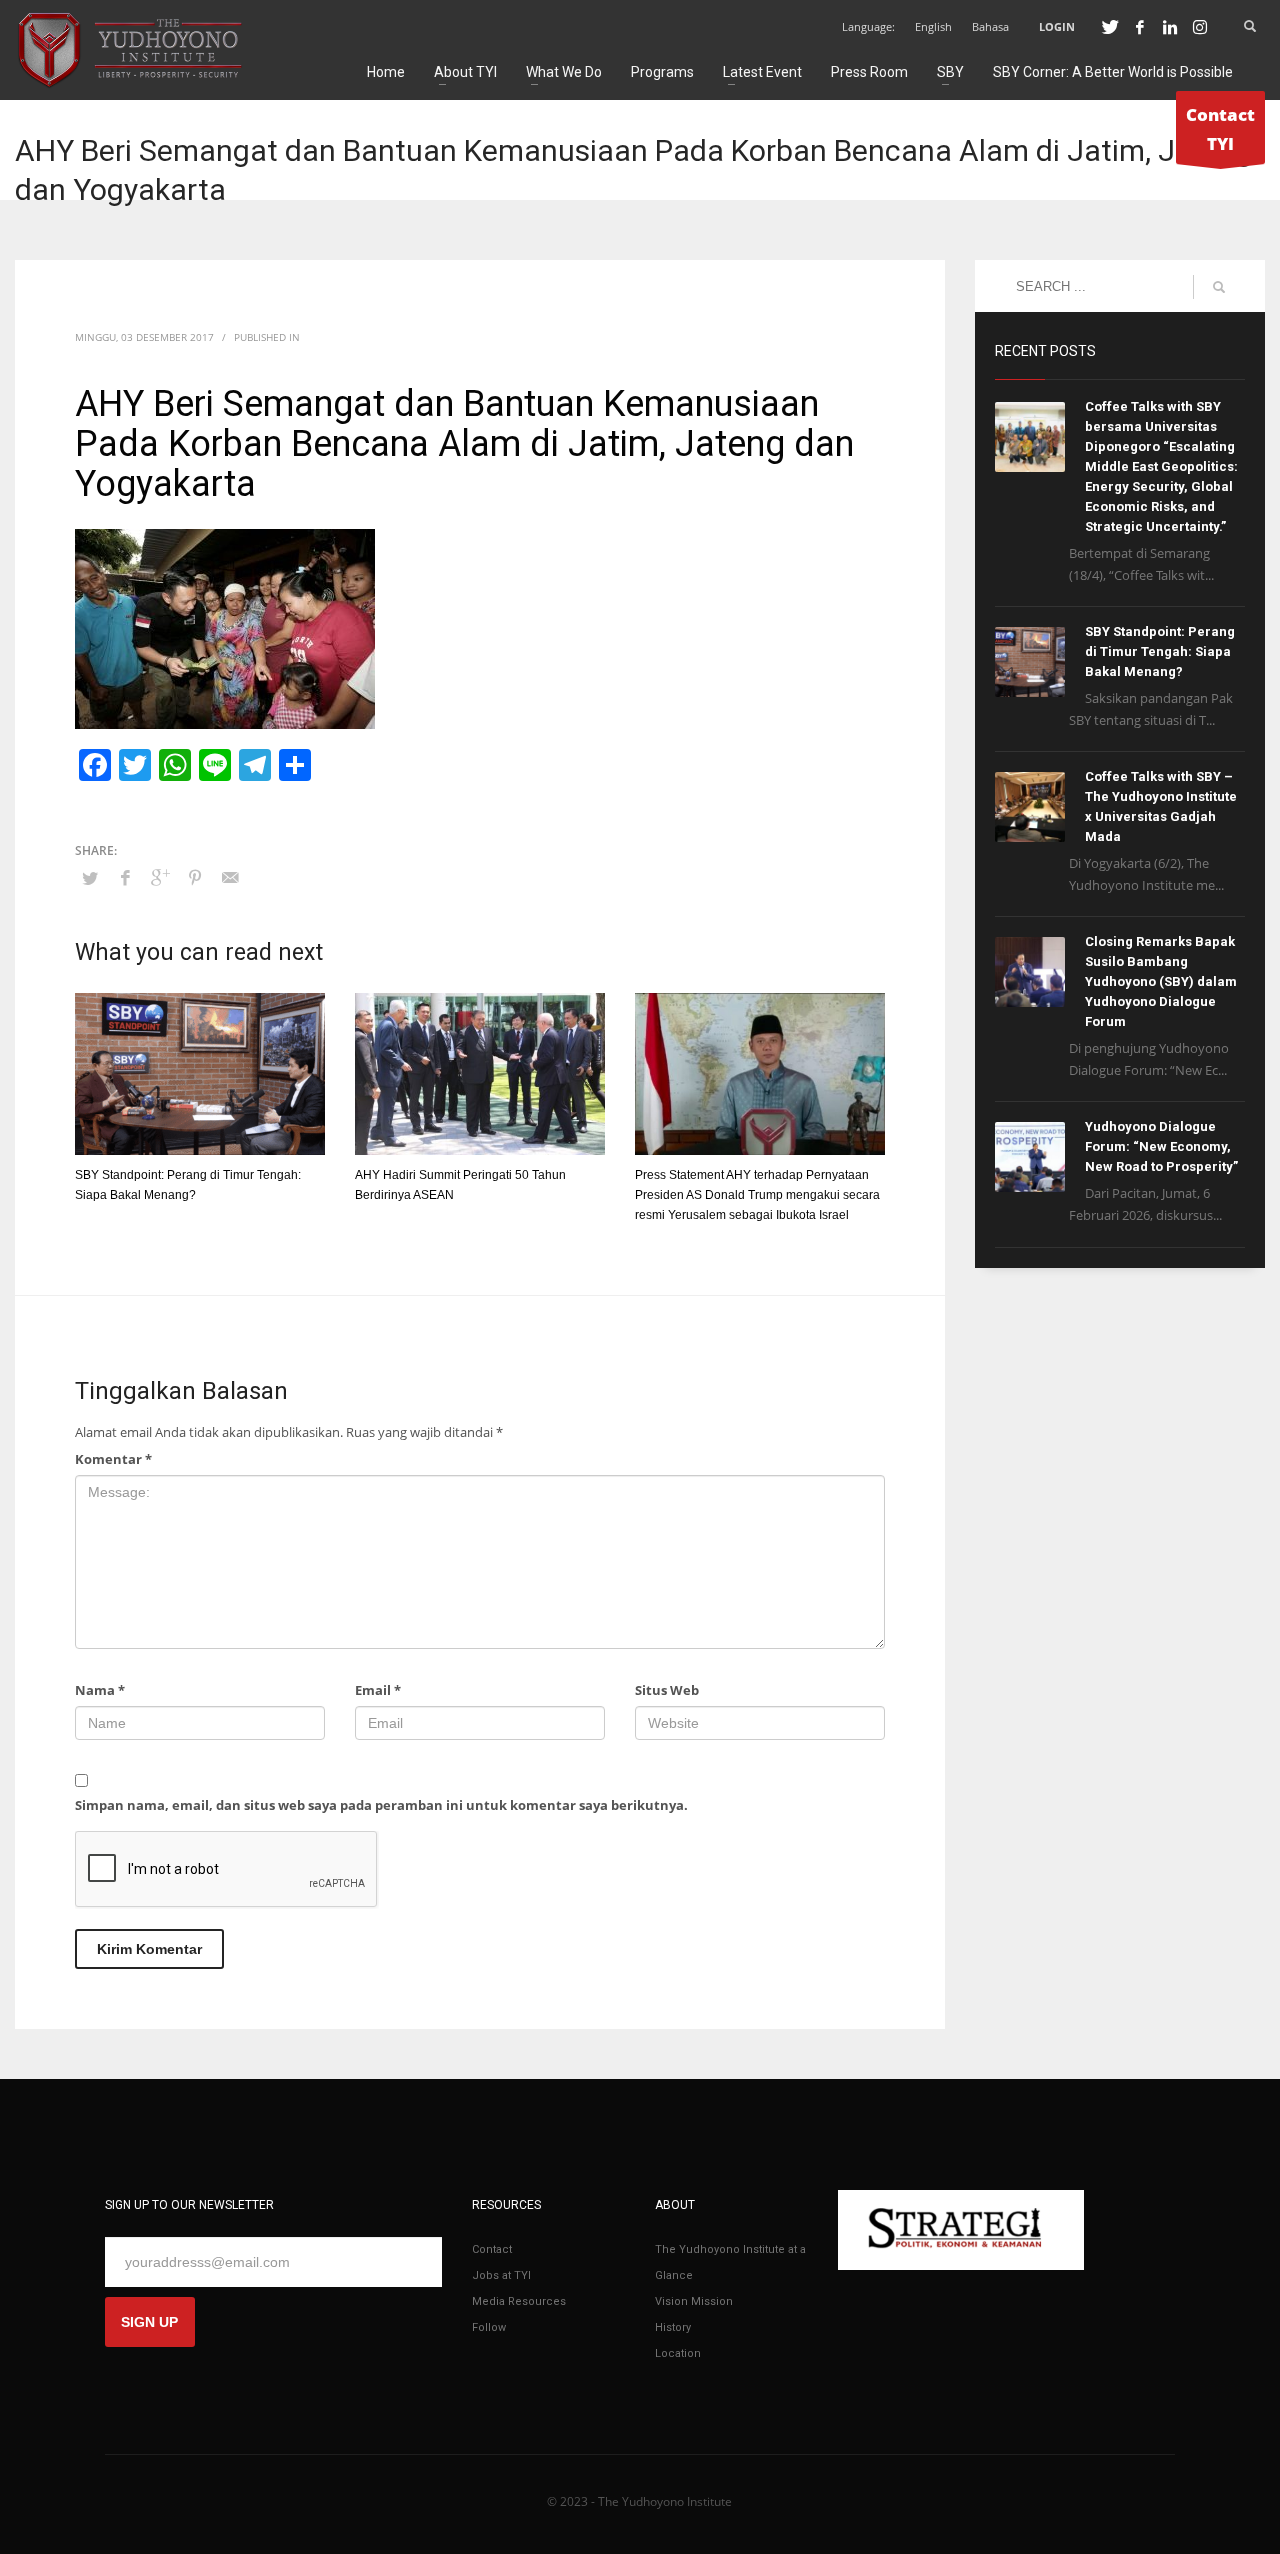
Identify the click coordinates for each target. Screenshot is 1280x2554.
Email (378, 1690)
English (933, 26)
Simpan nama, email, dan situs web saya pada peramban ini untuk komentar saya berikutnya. (381, 1805)
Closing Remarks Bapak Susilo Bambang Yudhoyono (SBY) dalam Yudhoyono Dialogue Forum (1161, 981)
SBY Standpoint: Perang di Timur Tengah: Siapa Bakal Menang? (1160, 651)
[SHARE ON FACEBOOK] (125, 877)
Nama (100, 1690)
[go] (1219, 287)
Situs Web (667, 1690)
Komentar (113, 1459)
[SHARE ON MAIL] (230, 877)
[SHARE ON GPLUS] (160, 877)
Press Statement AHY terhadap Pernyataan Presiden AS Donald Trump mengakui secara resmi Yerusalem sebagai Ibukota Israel (757, 1195)
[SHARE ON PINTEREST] (195, 877)
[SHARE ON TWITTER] (90, 878)
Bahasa (990, 26)
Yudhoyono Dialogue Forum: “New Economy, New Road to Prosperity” (1161, 1146)
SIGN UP (149, 2322)
